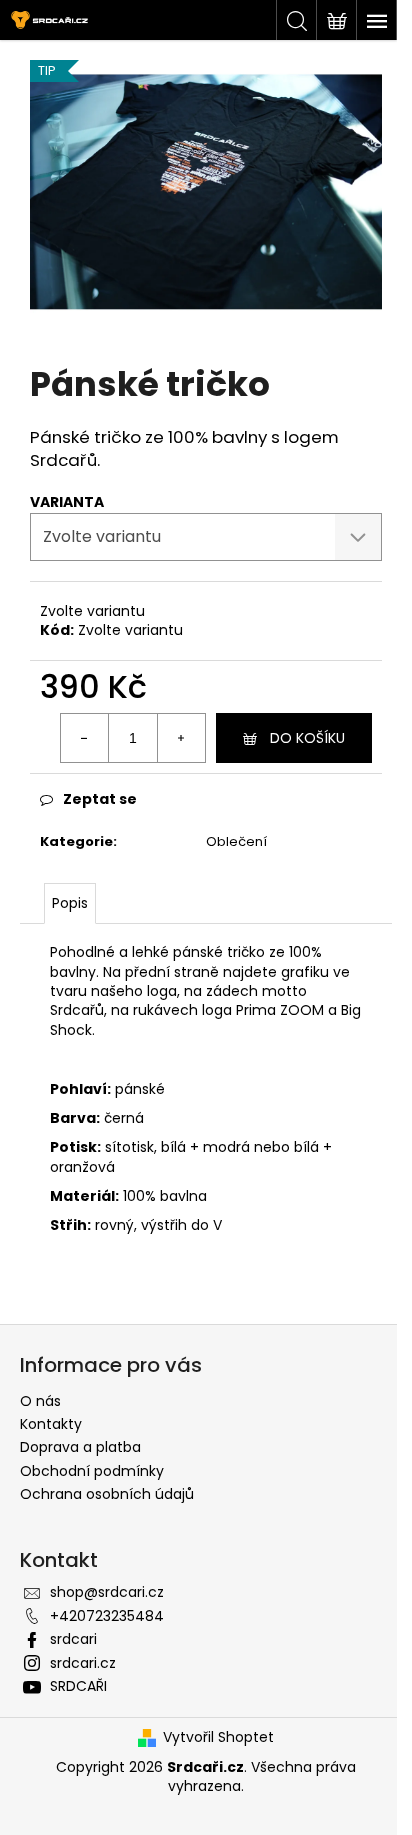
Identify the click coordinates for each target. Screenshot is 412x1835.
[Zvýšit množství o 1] (181, 738)
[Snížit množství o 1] (85, 738)
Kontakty (51, 1424)
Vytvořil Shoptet (218, 1737)
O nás (40, 1401)
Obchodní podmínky (92, 1471)
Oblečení (236, 841)
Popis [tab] (70, 903)
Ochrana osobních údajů (107, 1494)
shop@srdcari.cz (107, 1592)
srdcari (73, 1639)
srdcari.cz (83, 1663)
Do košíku (307, 738)
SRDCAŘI (78, 1686)
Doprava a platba (80, 1447)
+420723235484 (107, 1616)
